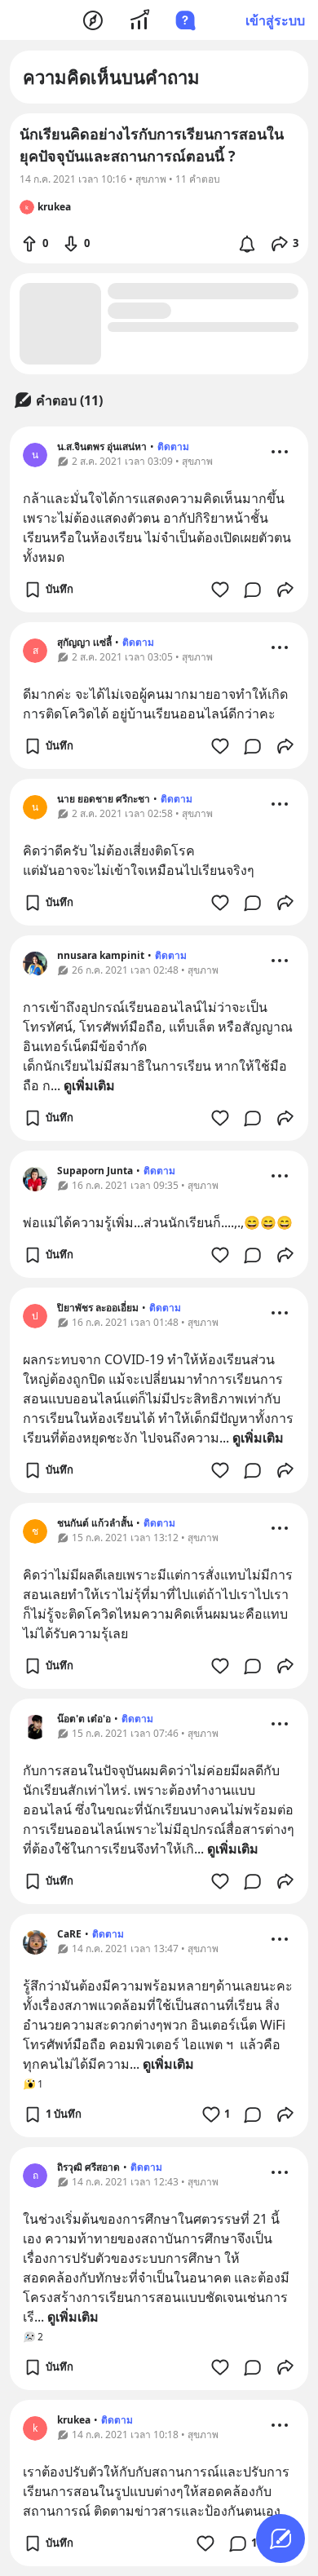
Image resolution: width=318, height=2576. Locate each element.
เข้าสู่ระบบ (275, 20)
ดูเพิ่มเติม (89, 1085)
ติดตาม (173, 446)
